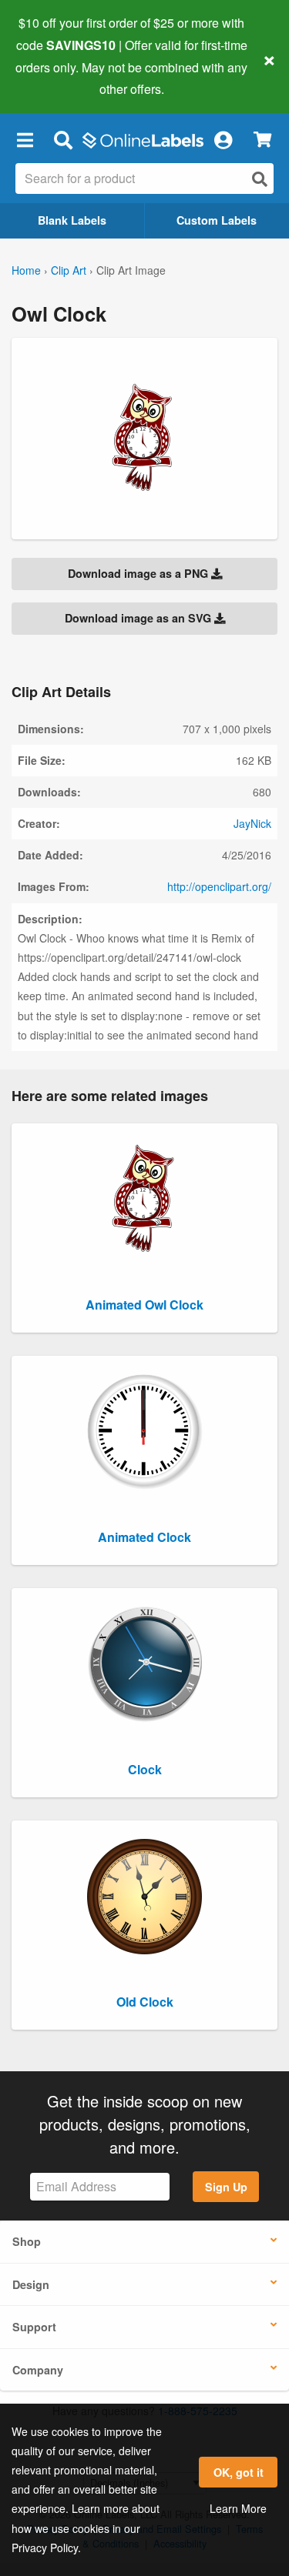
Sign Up (226, 2187)
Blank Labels (72, 220)
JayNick (252, 823)
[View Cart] (262, 140)
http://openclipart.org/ (219, 886)
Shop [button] (27, 2241)
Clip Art (69, 270)
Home (26, 270)
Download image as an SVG (139, 618)
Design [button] (31, 2284)
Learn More (238, 2508)
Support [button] (34, 2327)
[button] (25, 139)
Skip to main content (56, 78)
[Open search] (260, 179)
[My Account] (223, 139)
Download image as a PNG (139, 573)
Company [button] (38, 2370)
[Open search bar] (63, 139)
